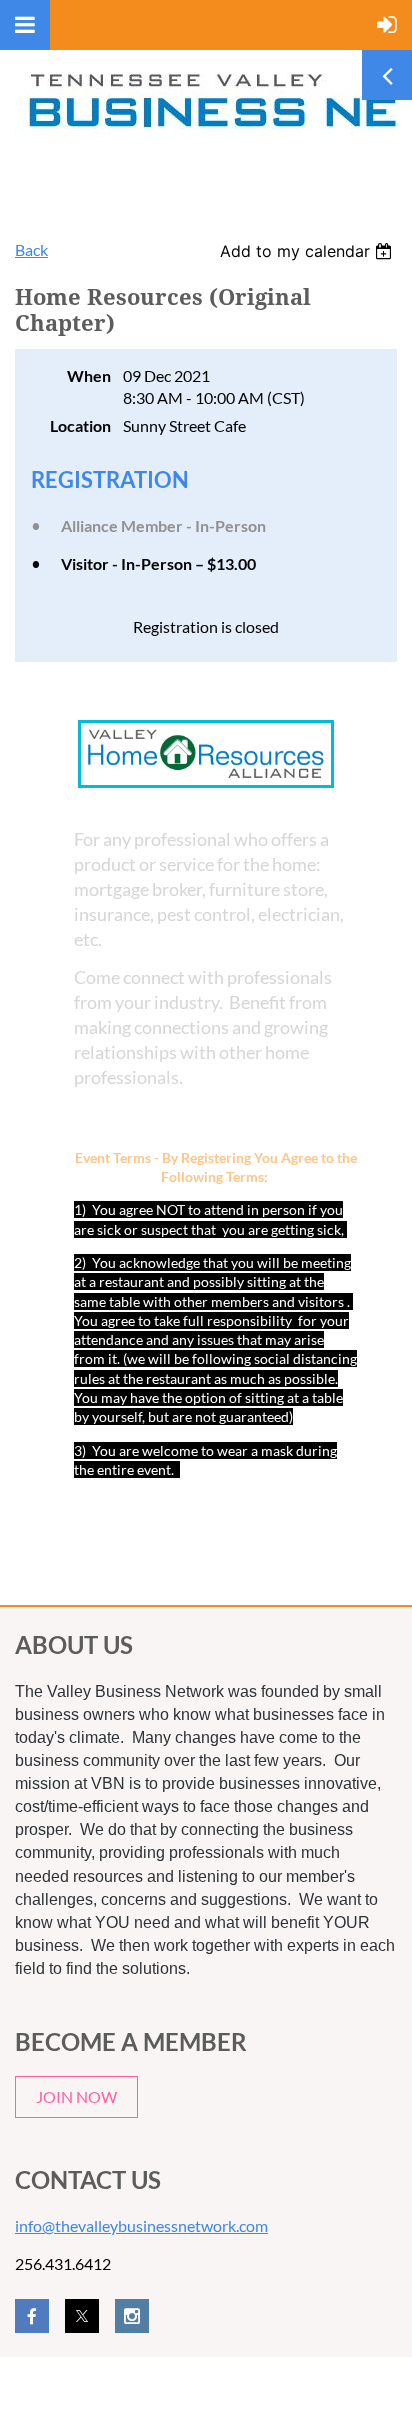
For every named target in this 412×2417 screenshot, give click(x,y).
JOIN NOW (76, 2096)
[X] (82, 2316)
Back (31, 249)
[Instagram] (132, 2316)
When (89, 375)
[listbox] (308, 251)
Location (80, 425)
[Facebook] (32, 2316)
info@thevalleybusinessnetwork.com (141, 2225)
